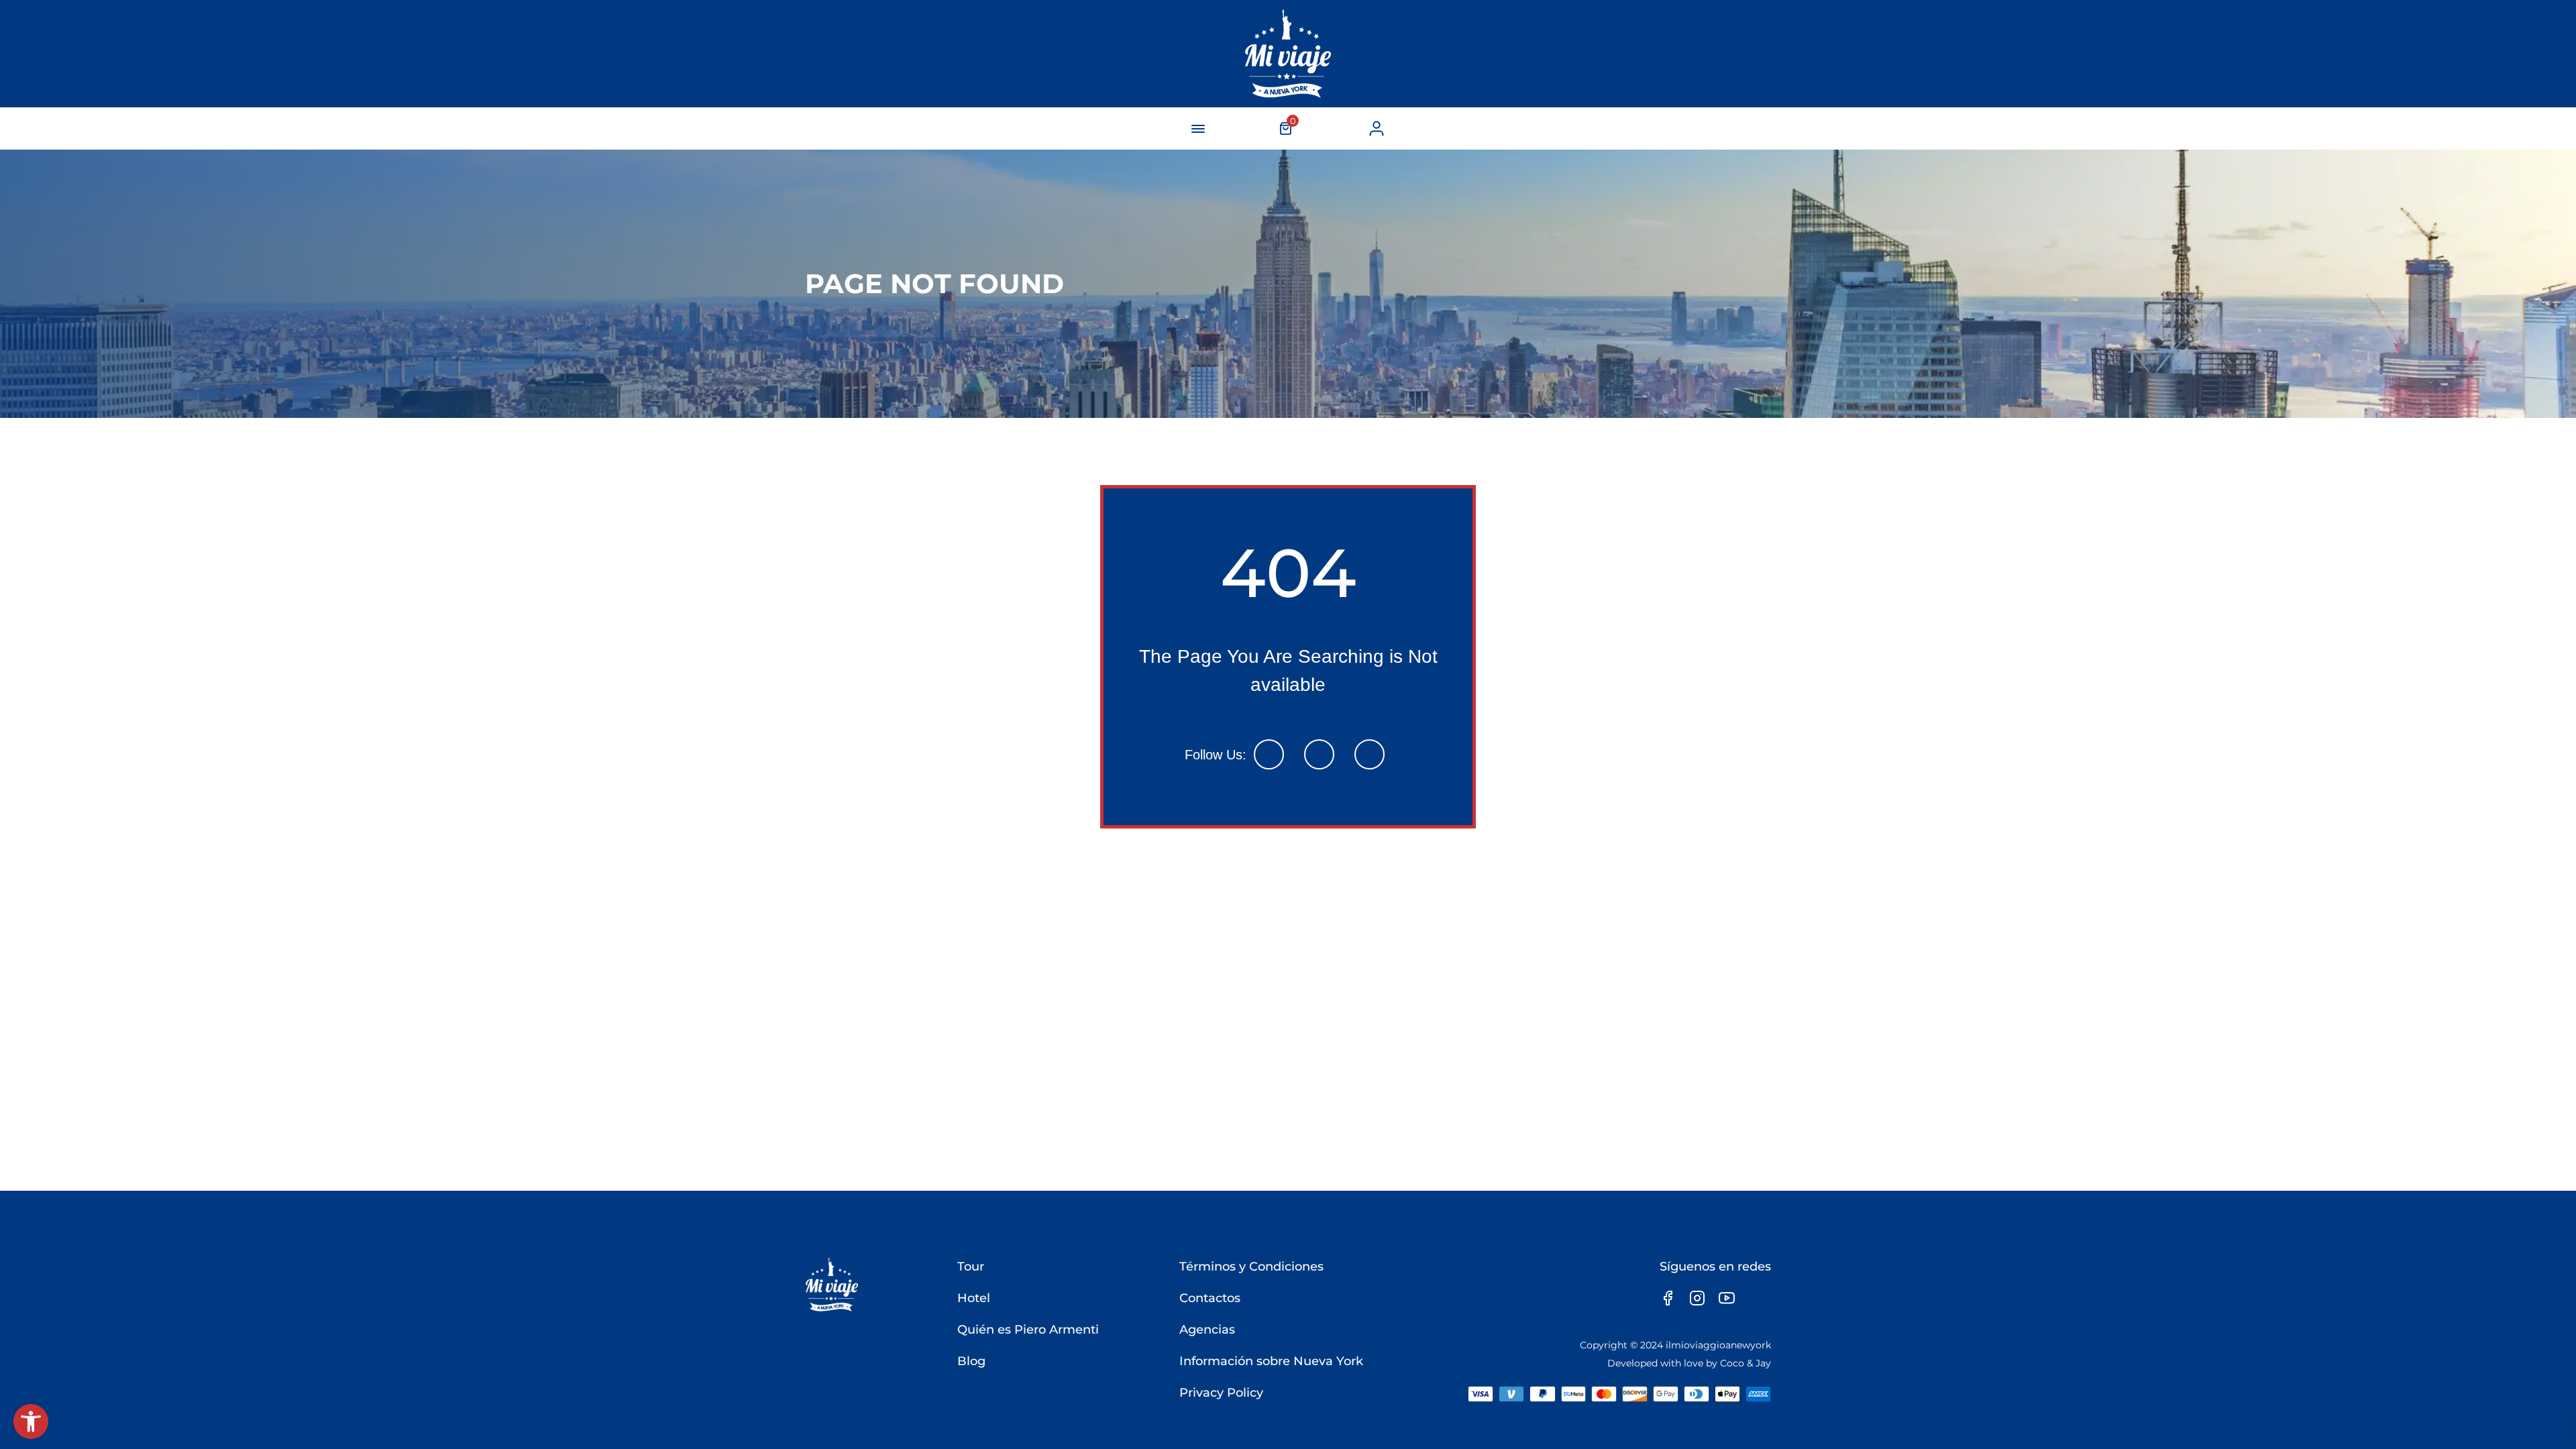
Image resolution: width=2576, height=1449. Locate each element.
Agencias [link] (1207, 1330)
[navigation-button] (1198, 129)
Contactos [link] (1210, 1298)
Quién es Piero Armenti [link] (1028, 1330)
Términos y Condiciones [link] (1251, 1267)
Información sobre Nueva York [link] (1271, 1361)
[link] (31, 1421)
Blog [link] (971, 1361)
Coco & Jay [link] (1746, 1363)
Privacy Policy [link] (1221, 1393)
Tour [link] (971, 1267)
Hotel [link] (974, 1298)
